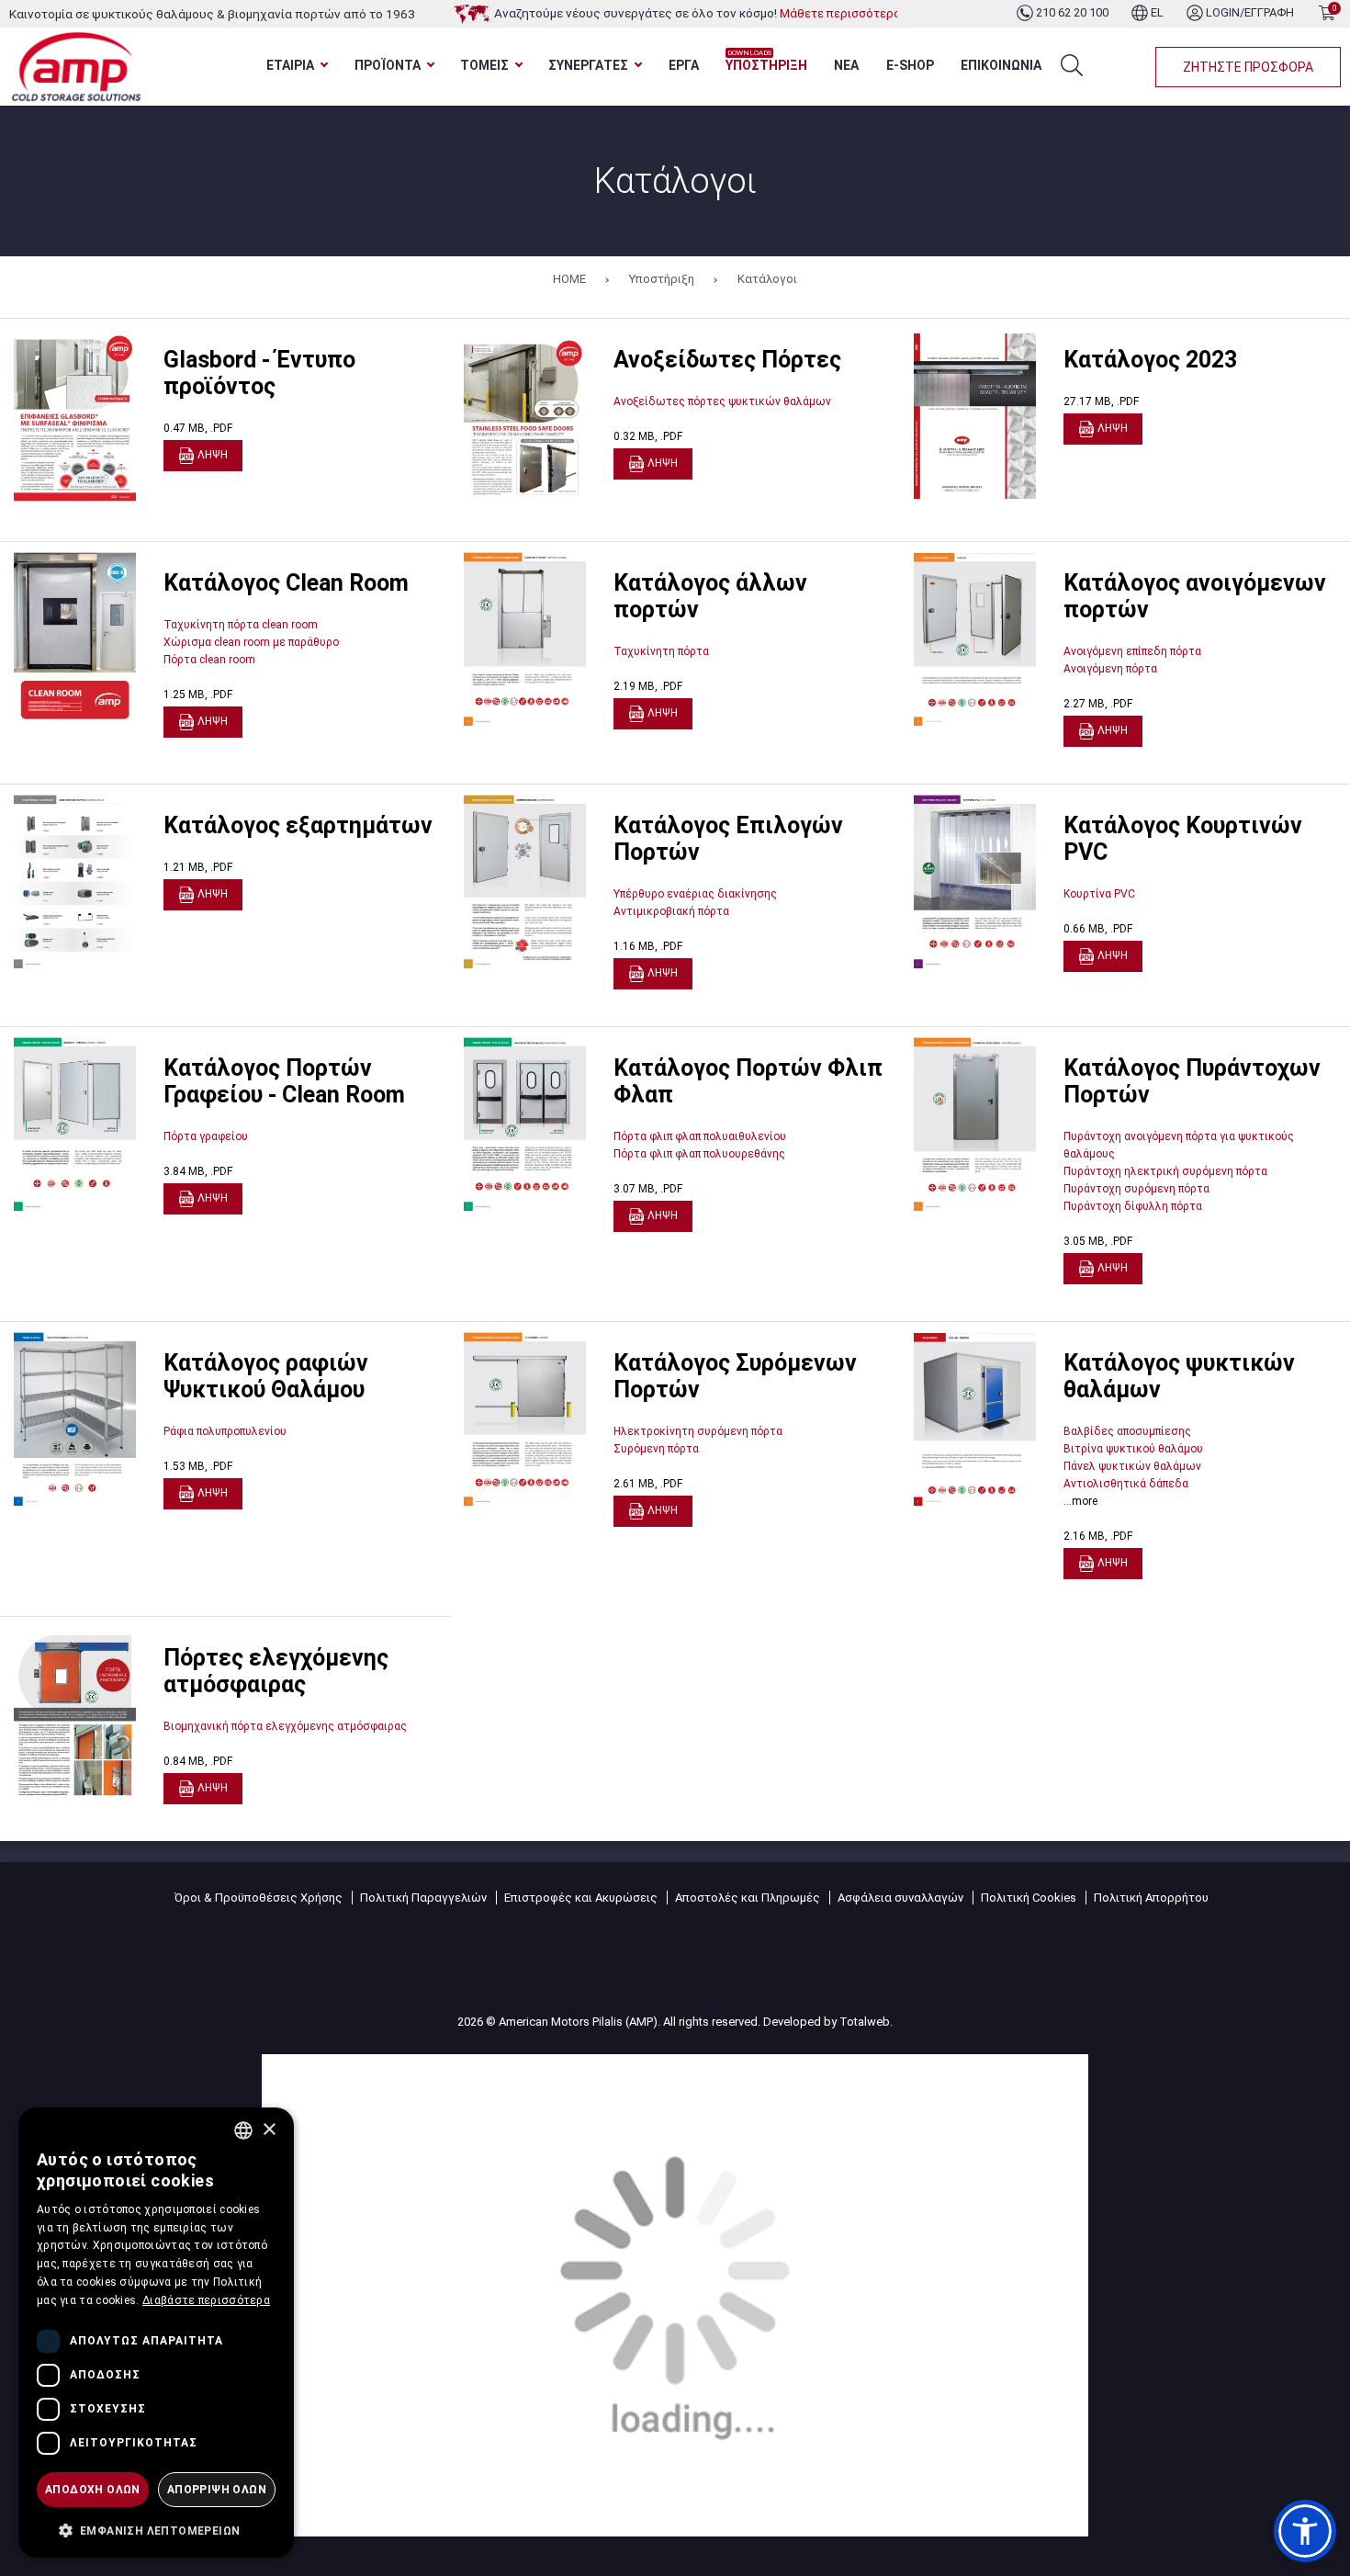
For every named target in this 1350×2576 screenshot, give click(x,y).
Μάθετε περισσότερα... (844, 13)
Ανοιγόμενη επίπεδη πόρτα (1132, 651)
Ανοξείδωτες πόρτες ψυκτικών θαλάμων (722, 401)
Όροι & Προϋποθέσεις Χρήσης (259, 1898)
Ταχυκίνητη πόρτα (661, 651)
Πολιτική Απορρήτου (1151, 1898)
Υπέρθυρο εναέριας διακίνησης (695, 894)
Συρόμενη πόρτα (656, 1449)
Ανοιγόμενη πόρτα (1110, 669)
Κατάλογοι (767, 279)
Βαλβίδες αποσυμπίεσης (1127, 1431)
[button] (1305, 2531)
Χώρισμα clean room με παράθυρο (251, 642)
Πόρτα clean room (209, 660)
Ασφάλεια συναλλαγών (900, 1898)
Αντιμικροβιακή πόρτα (671, 911)
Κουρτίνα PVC (1099, 894)
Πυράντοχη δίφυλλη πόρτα (1133, 1206)
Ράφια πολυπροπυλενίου (225, 1431)
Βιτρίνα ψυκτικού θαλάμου (1133, 1449)
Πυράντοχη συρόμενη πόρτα (1136, 1189)
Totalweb (865, 2022)
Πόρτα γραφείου (206, 1136)
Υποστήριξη (662, 279)
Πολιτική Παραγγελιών (423, 1898)
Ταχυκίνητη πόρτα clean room (241, 625)
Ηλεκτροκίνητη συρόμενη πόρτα (698, 1431)
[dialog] (156, 2333)
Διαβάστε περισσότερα (206, 2300)
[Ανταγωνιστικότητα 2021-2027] (675, 2294)
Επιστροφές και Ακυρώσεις (581, 1898)
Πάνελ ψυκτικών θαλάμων (1132, 1466)
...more (1080, 1501)
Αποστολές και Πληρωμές (748, 1898)
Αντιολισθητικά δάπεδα (1126, 1484)
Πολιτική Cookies (1029, 1898)
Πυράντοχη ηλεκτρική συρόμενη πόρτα (1165, 1171)
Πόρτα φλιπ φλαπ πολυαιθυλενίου (700, 1136)
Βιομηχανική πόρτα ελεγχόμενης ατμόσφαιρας (285, 1726)
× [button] (269, 2130)
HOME (569, 279)
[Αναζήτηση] (1072, 65)
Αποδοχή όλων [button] (93, 2490)
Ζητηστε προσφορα (1248, 67)
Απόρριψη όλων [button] (217, 2490)
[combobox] (243, 2130)
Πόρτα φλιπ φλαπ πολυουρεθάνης (699, 1154)
